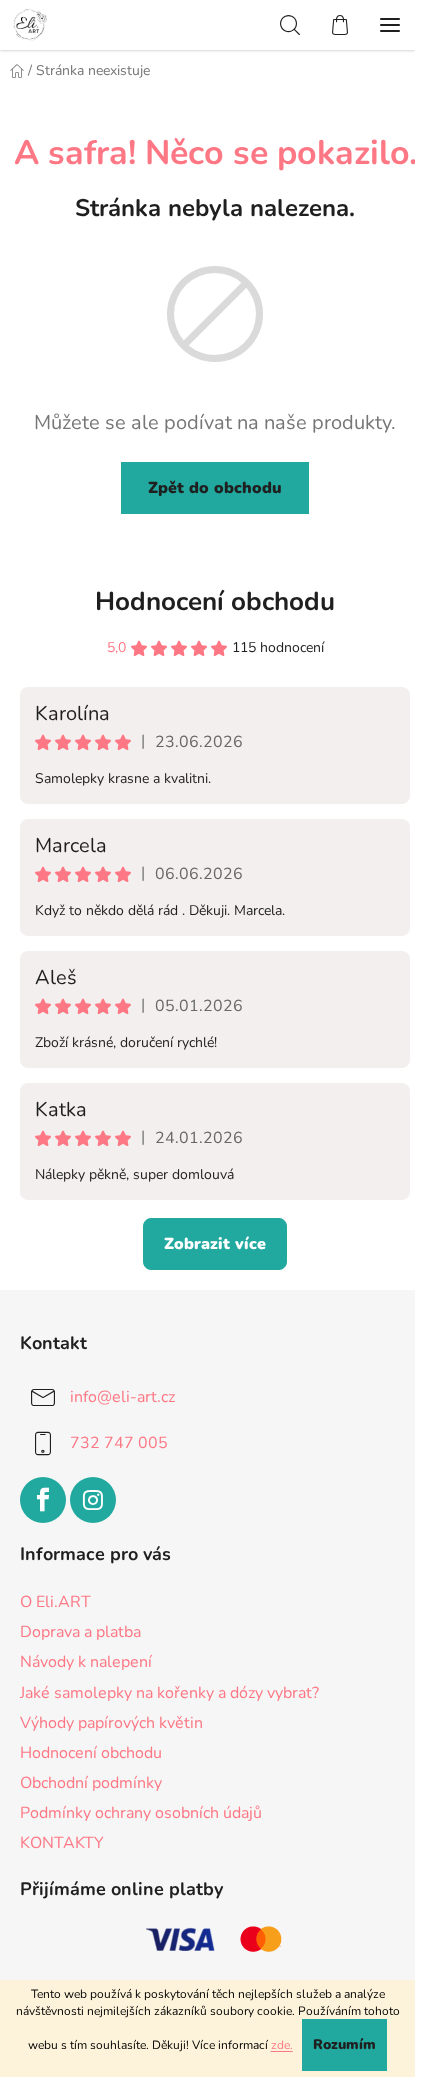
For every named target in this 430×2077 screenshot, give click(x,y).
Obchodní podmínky (91, 1783)
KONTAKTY (62, 1843)
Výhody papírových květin (111, 1723)
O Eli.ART (55, 1602)
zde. (282, 2045)
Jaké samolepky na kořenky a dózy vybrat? (169, 1693)
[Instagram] (93, 1500)
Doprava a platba (80, 1632)
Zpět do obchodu (215, 488)
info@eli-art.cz (122, 1397)
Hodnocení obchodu (215, 601)
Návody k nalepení (86, 1662)
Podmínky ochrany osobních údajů (141, 1813)
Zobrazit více (215, 1244)
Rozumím (344, 2044)
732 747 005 (119, 1443)
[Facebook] (43, 1500)
